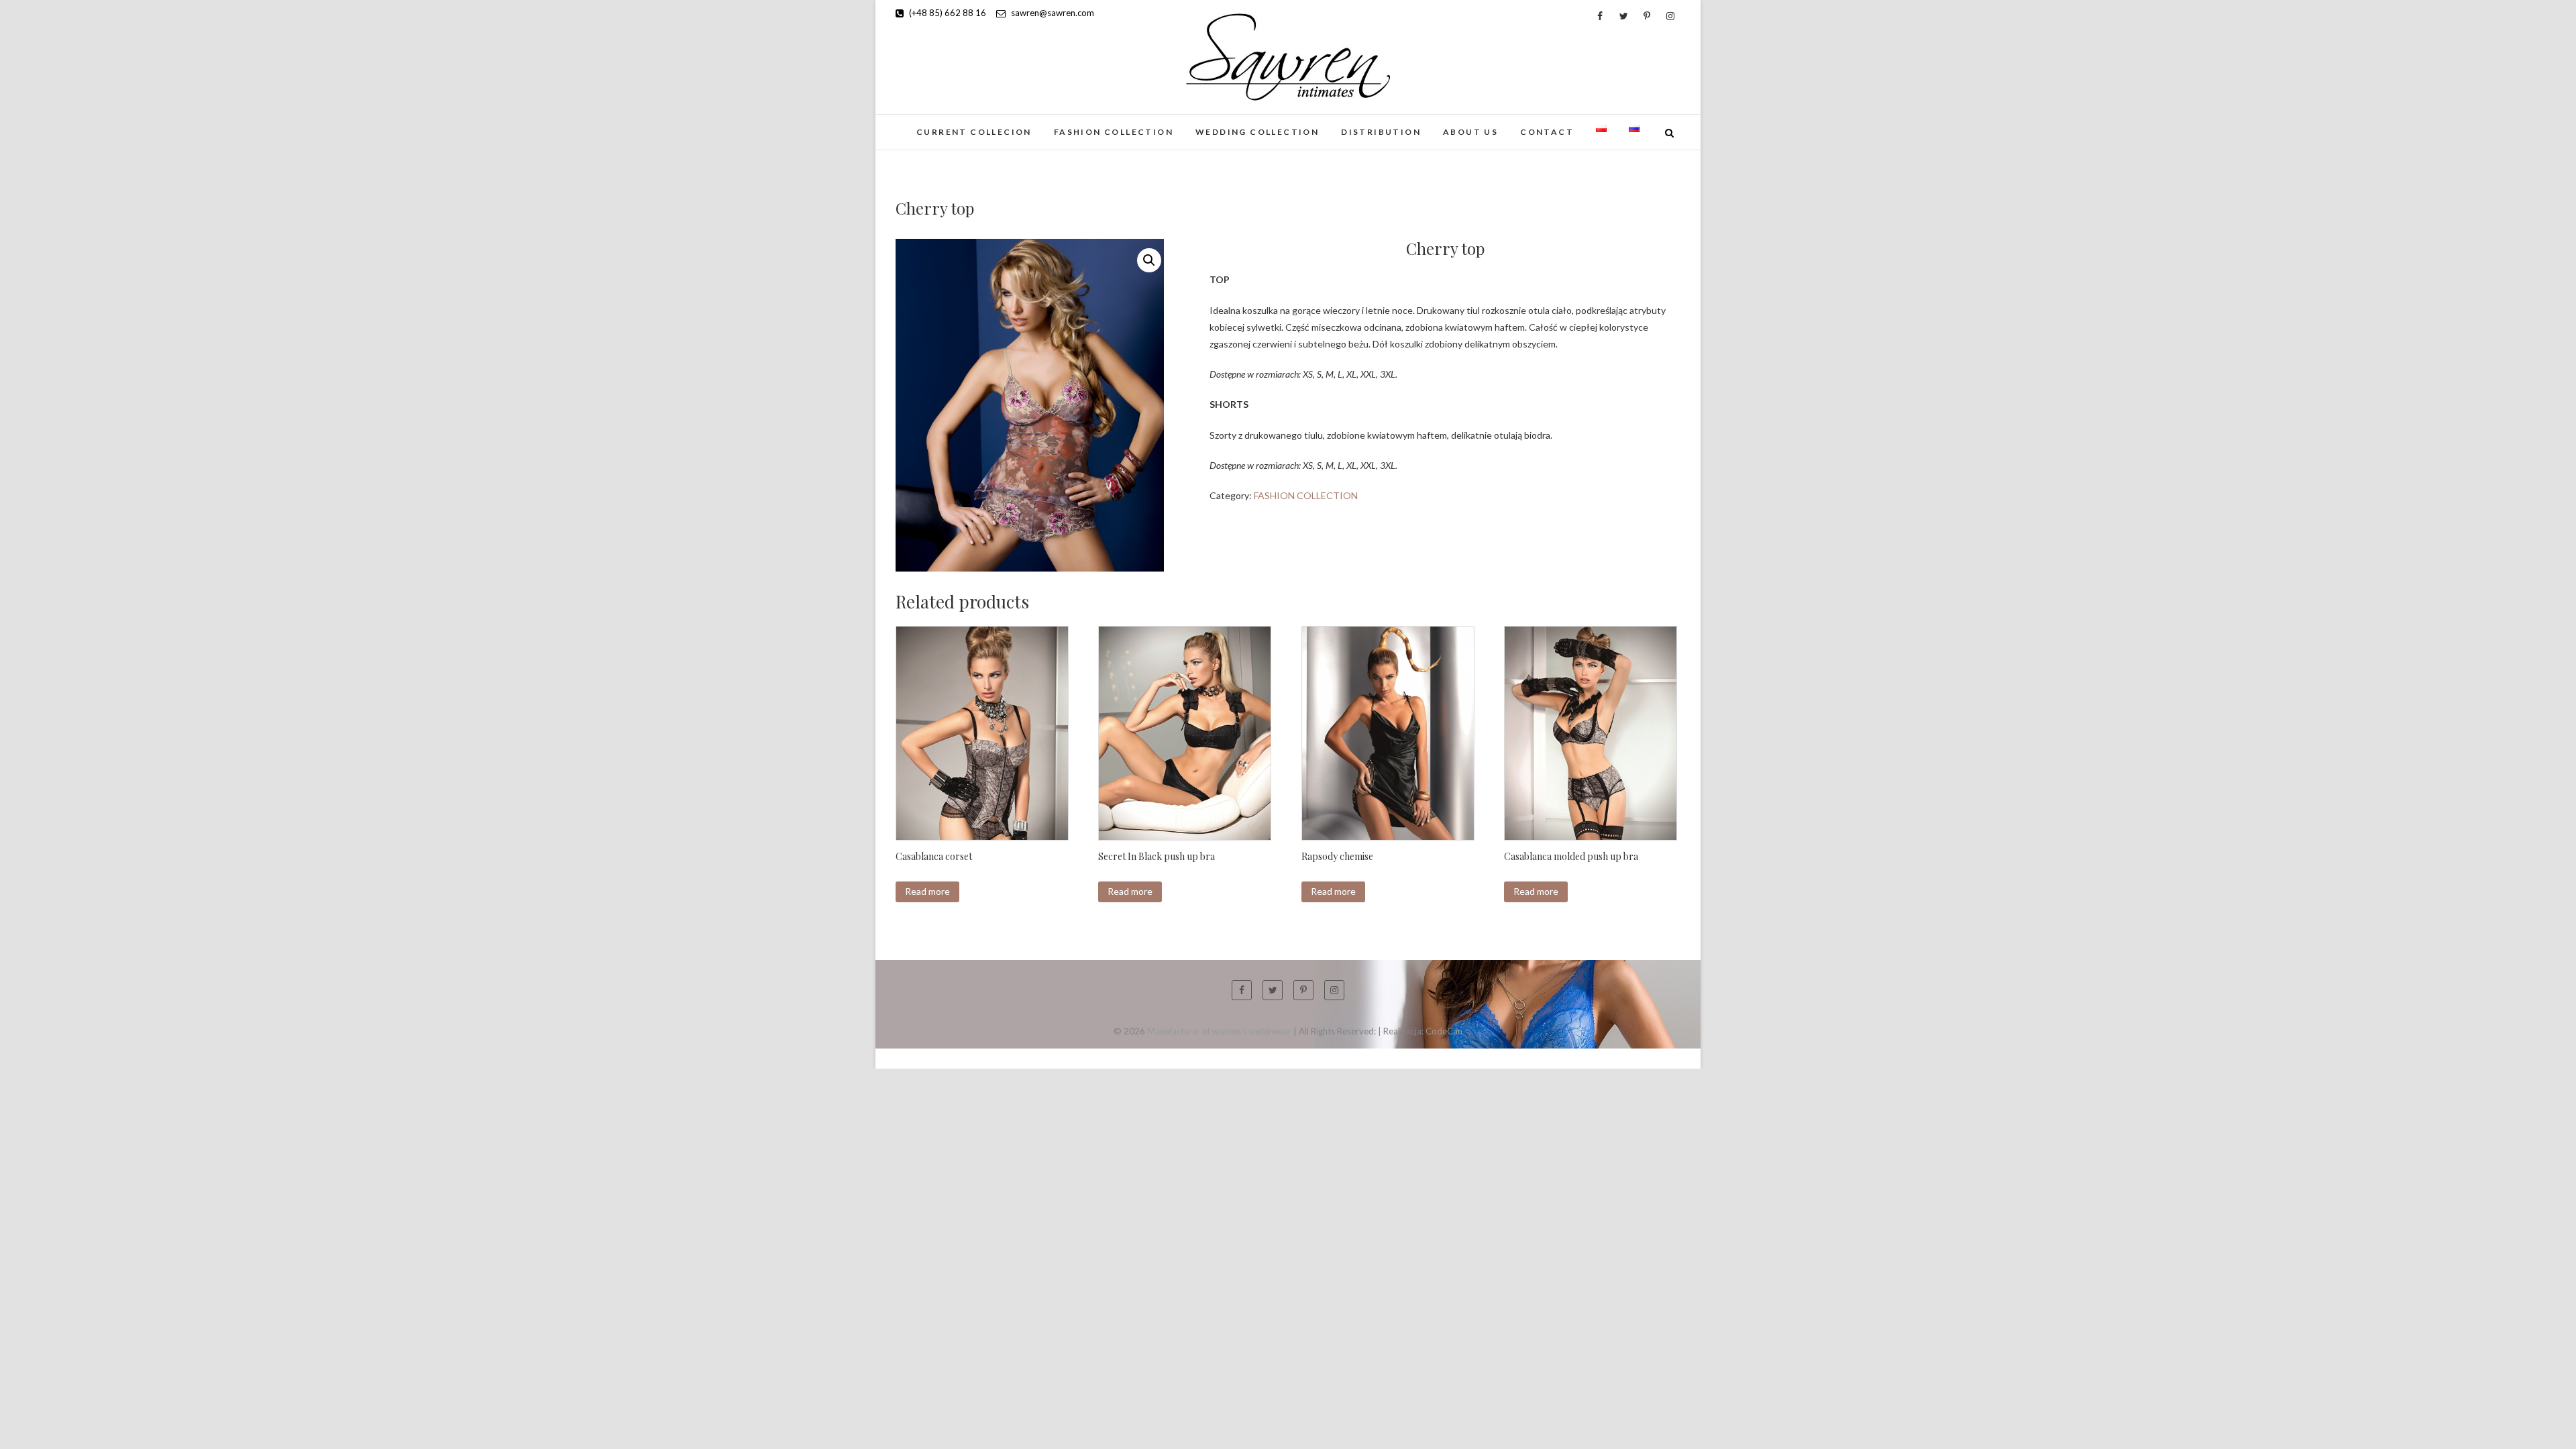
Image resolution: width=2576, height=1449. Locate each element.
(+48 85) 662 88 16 (947, 13)
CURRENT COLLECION (974, 132)
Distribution (1381, 132)
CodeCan (1444, 1031)
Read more (927, 891)
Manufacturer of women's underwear (1219, 1031)
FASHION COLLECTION (1114, 132)
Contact (1547, 132)
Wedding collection (1257, 132)
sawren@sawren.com (1052, 13)
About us (1470, 132)
